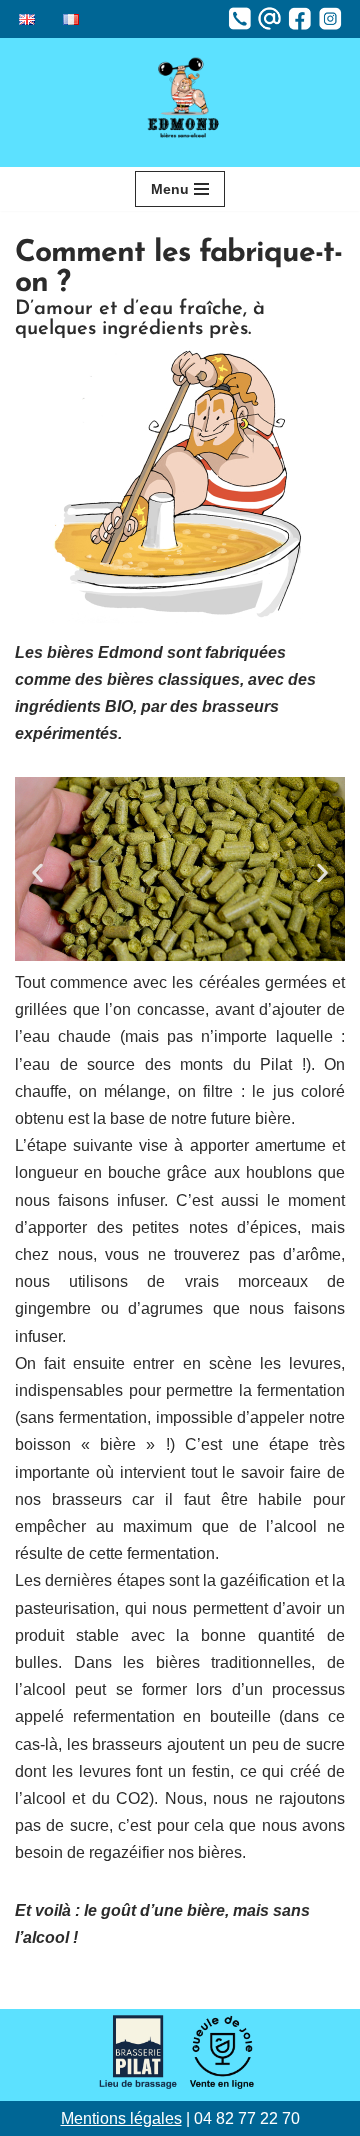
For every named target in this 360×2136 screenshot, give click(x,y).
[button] (37, 873)
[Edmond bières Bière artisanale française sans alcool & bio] (180, 102)
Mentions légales (121, 2118)
